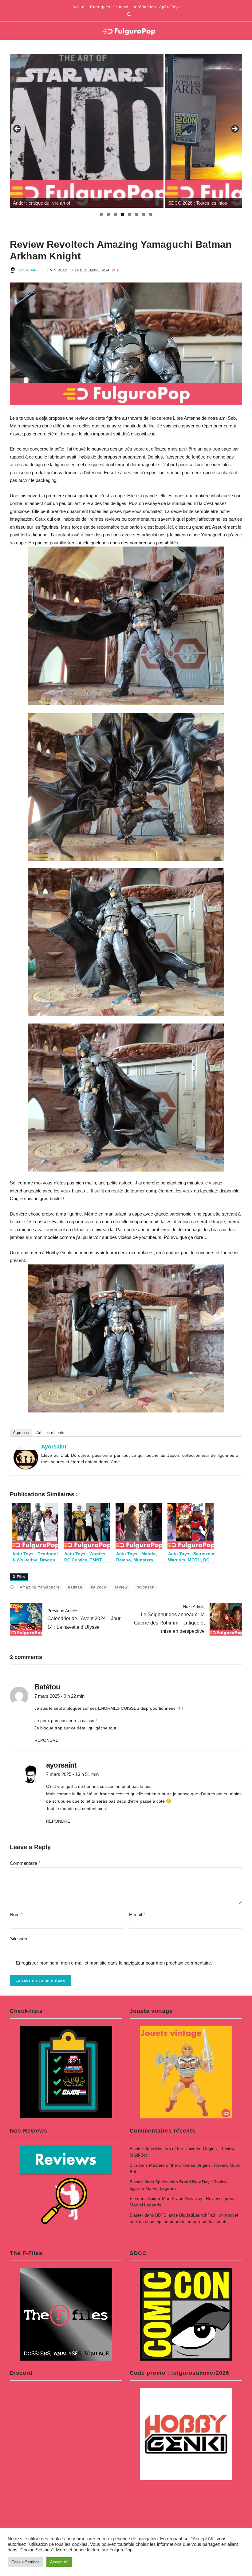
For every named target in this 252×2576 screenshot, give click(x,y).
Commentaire (25, 1863)
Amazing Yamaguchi (39, 1587)
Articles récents (50, 1433)
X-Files (19, 1577)
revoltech (146, 1587)
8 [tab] (151, 214)
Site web (18, 1939)
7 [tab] (144, 214)
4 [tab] (122, 214)
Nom (16, 1915)
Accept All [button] (59, 2562)
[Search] (129, 14)
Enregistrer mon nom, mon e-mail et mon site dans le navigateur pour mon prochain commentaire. (114, 1963)
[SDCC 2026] (87, 131)
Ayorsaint (29, 270)
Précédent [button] (18, 129)
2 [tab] (108, 214)
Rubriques (100, 7)
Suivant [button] (234, 129)
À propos (21, 1433)
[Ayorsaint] (26, 1458)
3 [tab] (115, 214)
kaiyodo (99, 1587)
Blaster (136, 2149)
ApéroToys (169, 7)
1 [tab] (101, 214)
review (121, 1587)
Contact (121, 7)
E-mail (137, 1915)
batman (75, 1587)
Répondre (46, 1740)
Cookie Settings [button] (26, 2562)
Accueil (80, 7)
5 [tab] (130, 214)
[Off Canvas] (13, 31)
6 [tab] (137, 214)
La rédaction (144, 7)
